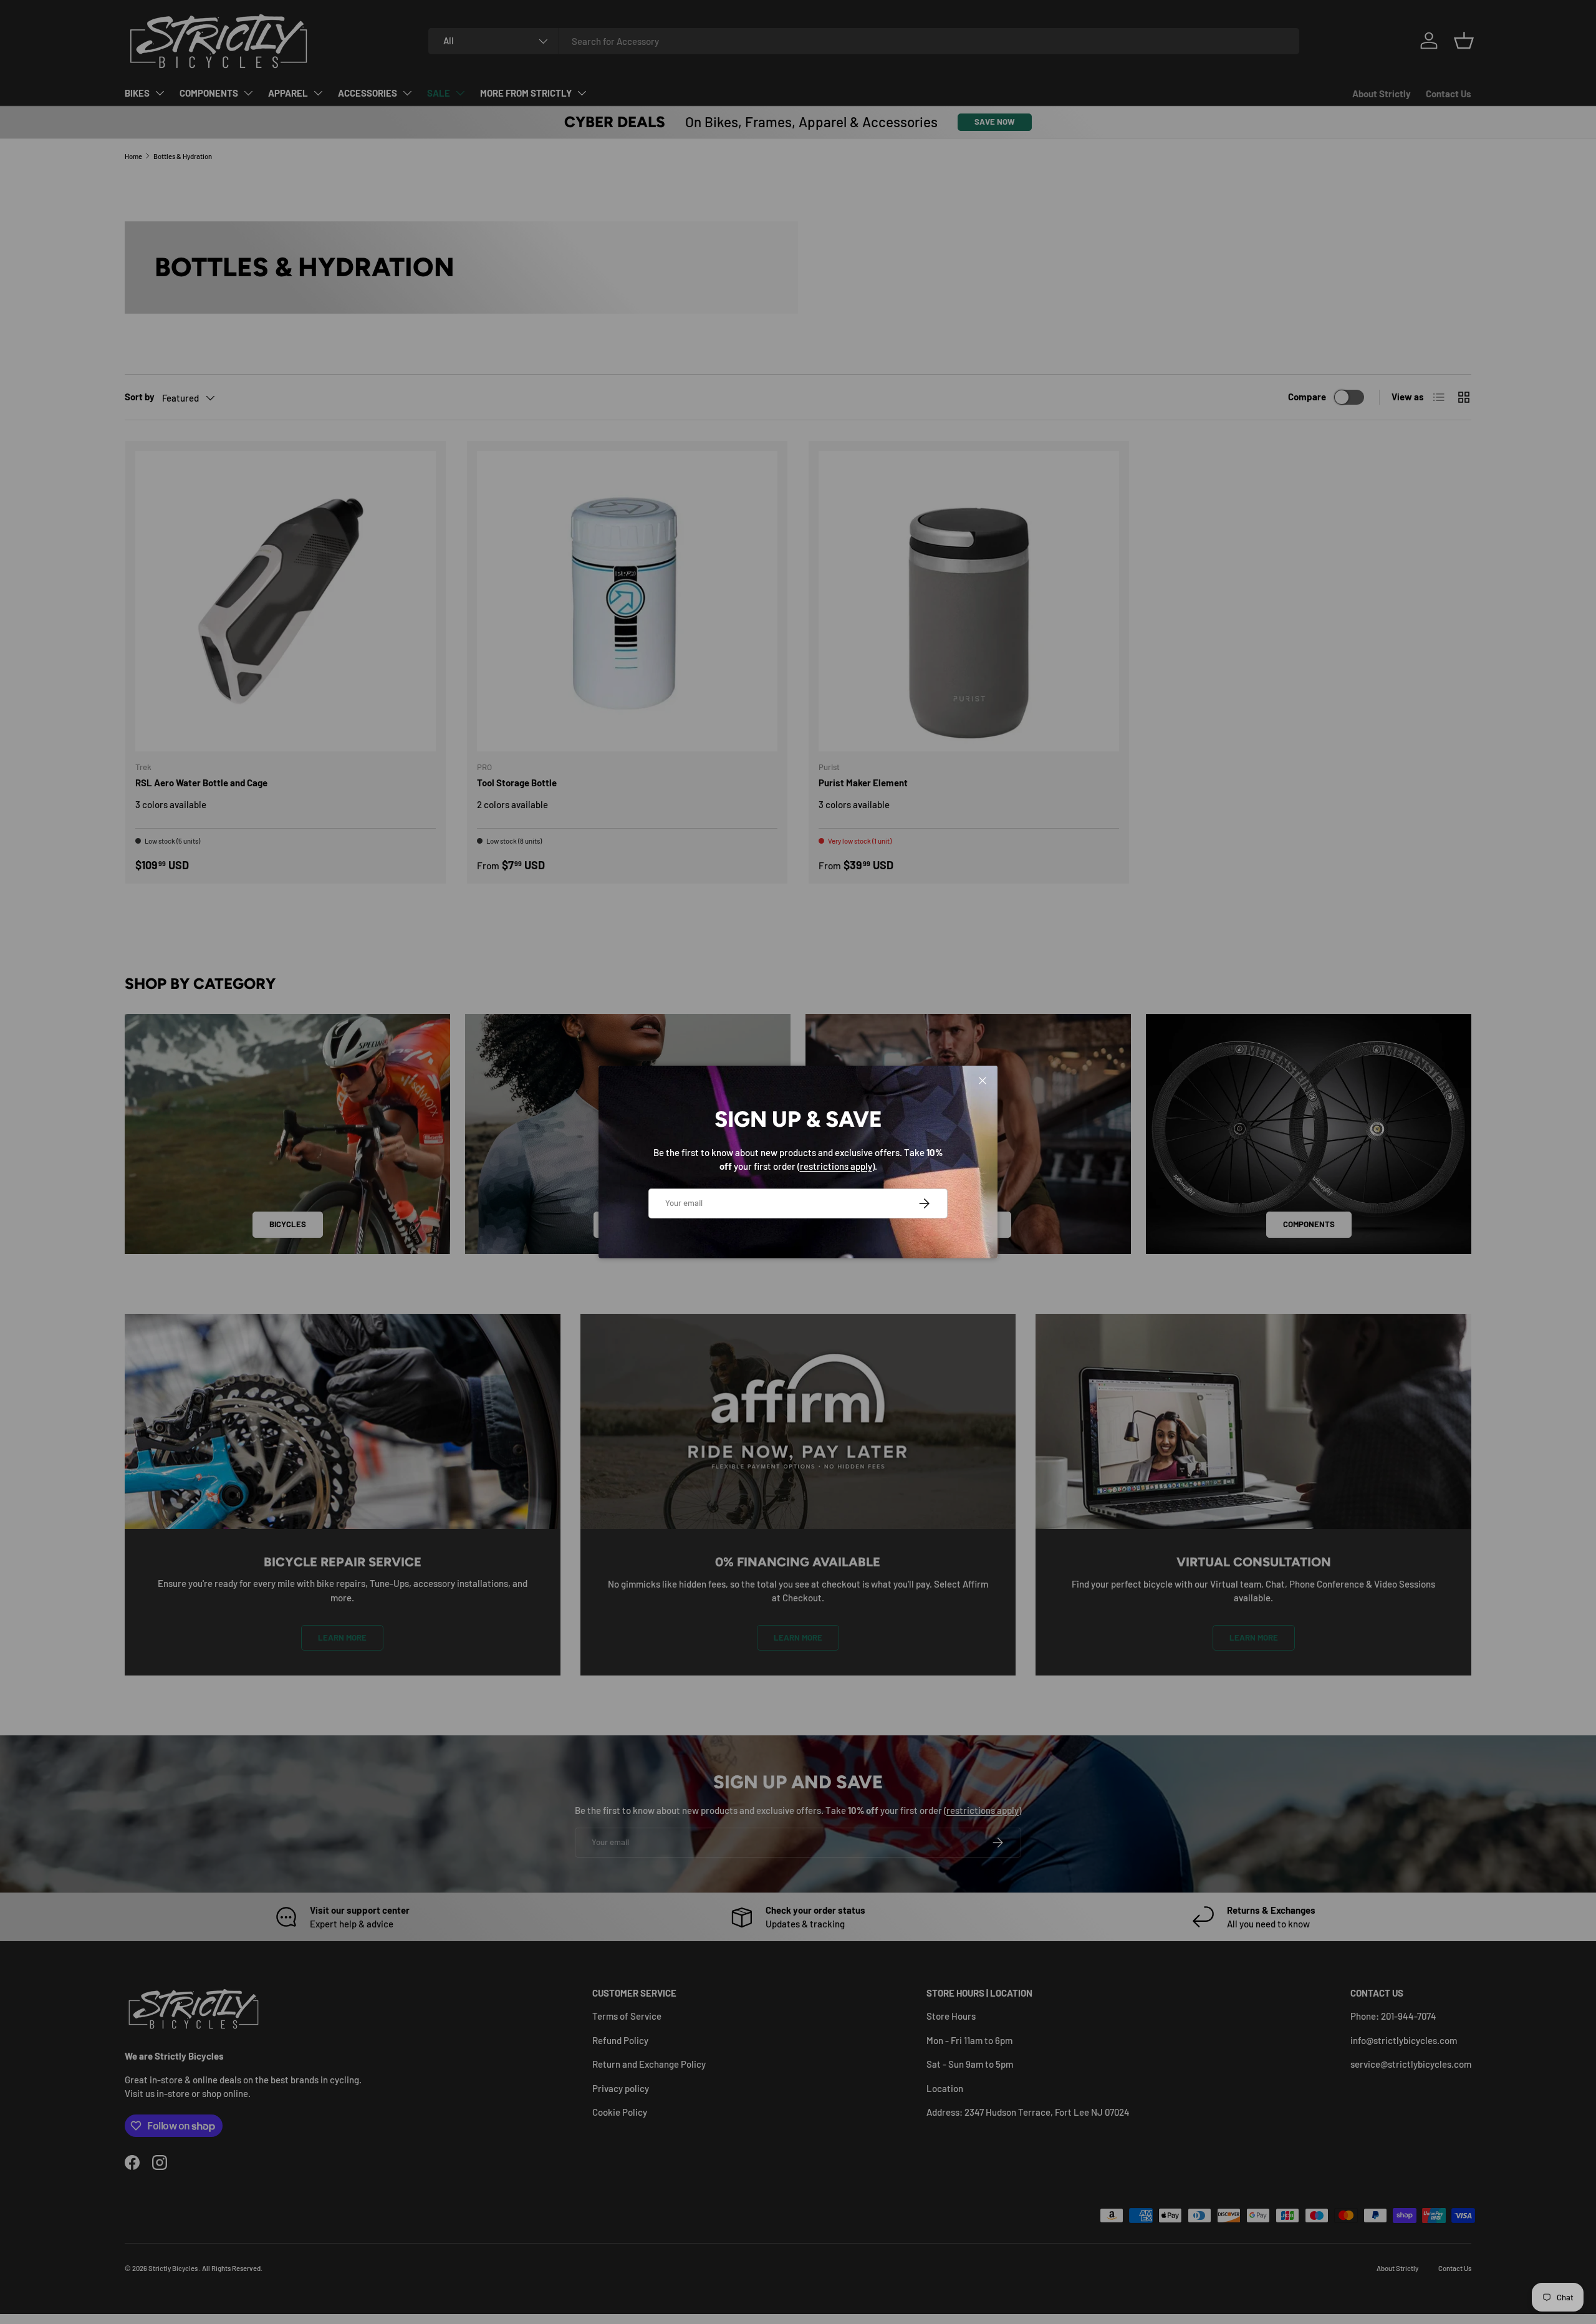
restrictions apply (836, 1166)
